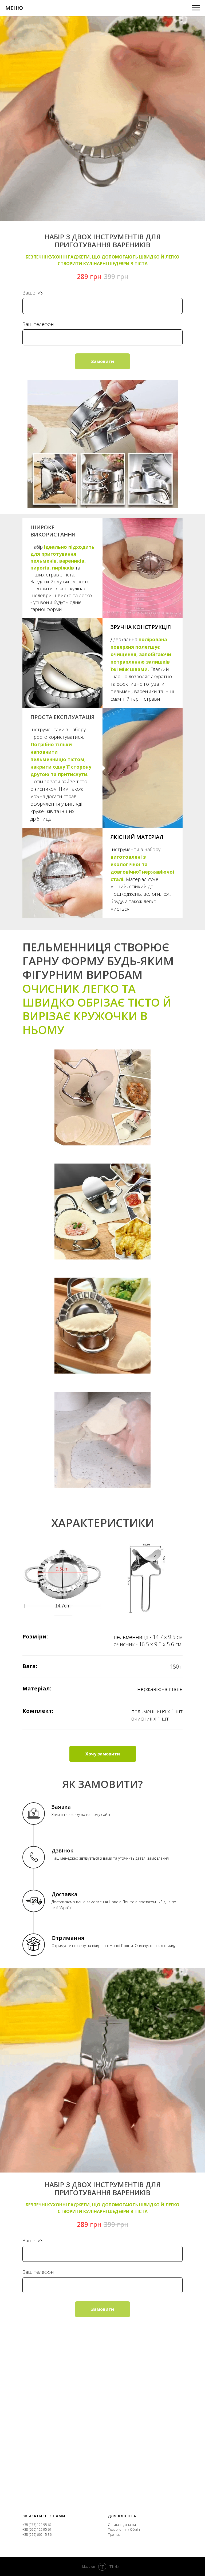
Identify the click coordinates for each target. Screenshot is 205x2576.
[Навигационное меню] (196, 8)
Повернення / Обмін (124, 2529)
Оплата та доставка (122, 2525)
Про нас (114, 2535)
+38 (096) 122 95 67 (37, 2529)
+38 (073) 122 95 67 (37, 2525)
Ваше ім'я (33, 293)
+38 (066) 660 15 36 (37, 2535)
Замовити (102, 361)
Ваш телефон (38, 324)
